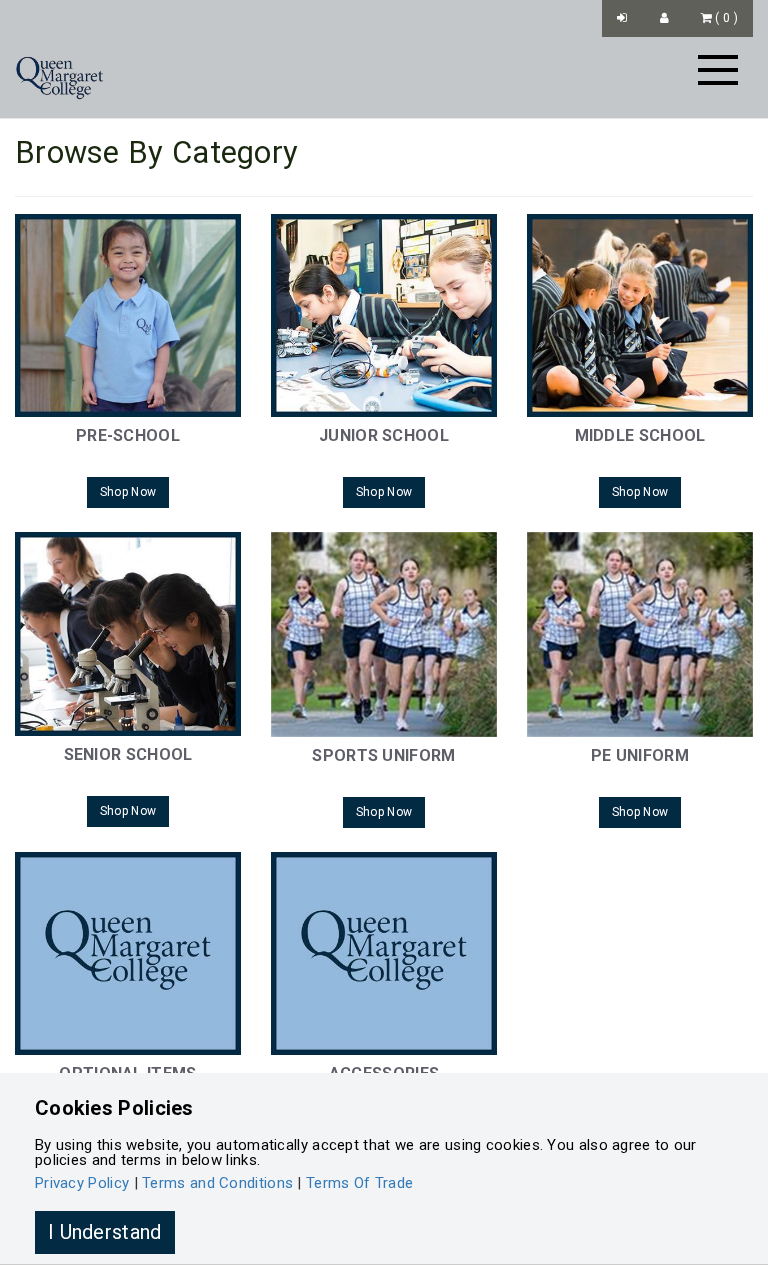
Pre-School (128, 435)
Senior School (128, 754)
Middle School (640, 435)
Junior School (384, 435)
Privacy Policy (82, 1183)
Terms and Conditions (217, 1183)
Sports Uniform (383, 755)
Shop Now (128, 492)
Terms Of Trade (359, 1183)
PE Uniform (640, 755)
